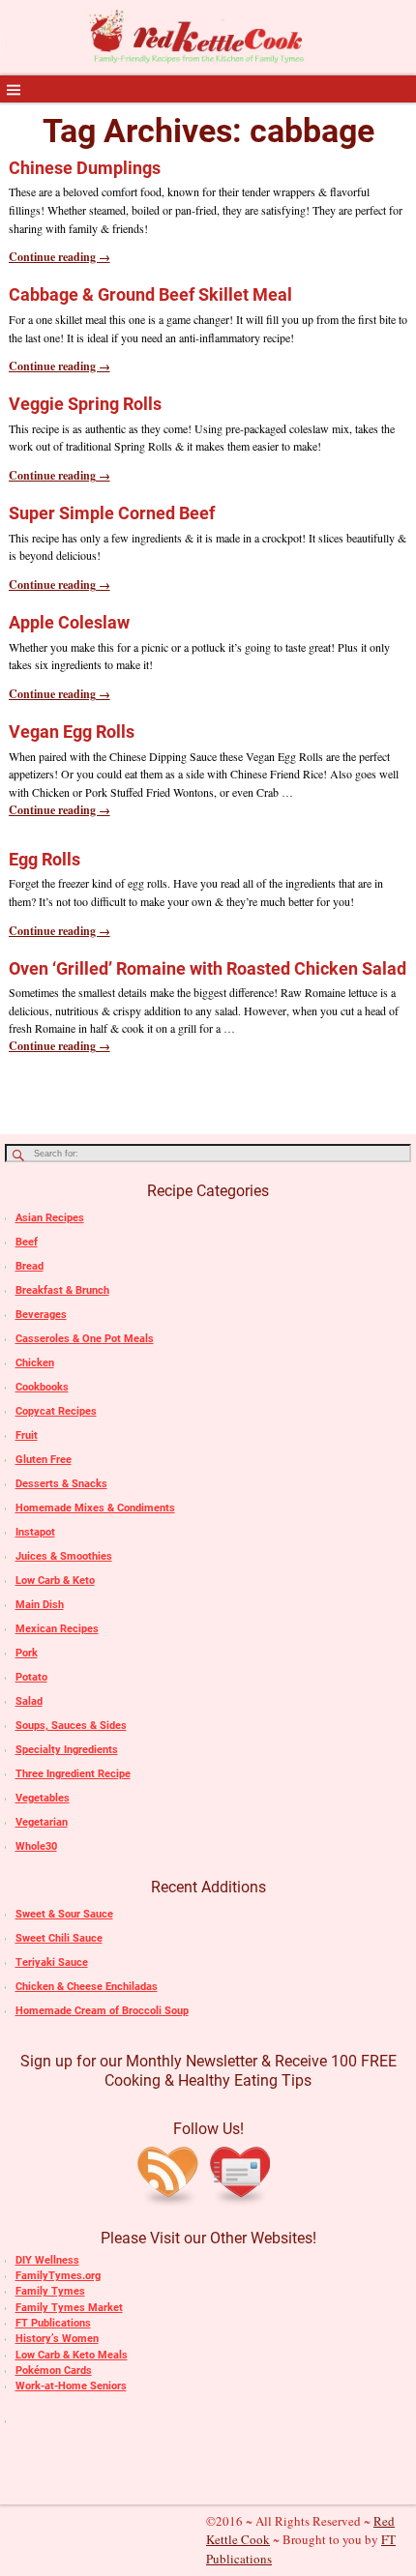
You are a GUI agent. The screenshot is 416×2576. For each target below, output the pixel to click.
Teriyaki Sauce (52, 1962)
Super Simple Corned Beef (112, 513)
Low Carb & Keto (55, 1581)
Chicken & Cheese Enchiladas (87, 1987)
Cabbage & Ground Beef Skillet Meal (150, 294)
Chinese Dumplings (85, 168)
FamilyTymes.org (58, 2276)
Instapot (35, 1532)
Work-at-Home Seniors (71, 2386)
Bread (30, 1266)
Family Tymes (50, 2291)
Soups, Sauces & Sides (71, 1726)
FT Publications (53, 2323)
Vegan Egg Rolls (72, 732)
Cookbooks (42, 1387)
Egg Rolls (45, 859)
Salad (29, 1701)
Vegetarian (42, 1822)
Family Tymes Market (69, 2308)
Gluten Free (44, 1460)
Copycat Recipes (56, 1411)
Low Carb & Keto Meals (72, 2355)
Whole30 (36, 1846)
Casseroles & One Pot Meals (85, 1339)
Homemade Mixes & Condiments (95, 1508)
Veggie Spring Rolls (85, 404)
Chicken (35, 1363)
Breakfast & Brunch (62, 1290)
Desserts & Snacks (61, 1484)
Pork (27, 1653)
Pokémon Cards (54, 2371)
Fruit (27, 1435)
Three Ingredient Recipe (73, 1774)
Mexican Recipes (57, 1629)
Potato (31, 1677)
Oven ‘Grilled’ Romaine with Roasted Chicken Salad (208, 968)
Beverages (41, 1315)
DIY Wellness (47, 2260)
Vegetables (43, 1798)
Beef (27, 1242)
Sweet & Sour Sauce (64, 1914)
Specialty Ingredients (67, 1750)
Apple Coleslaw (69, 622)
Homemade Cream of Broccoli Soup (102, 2011)
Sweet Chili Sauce (59, 1938)
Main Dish (40, 1605)
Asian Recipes (50, 1218)
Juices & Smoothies (64, 1556)
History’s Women (57, 2339)
